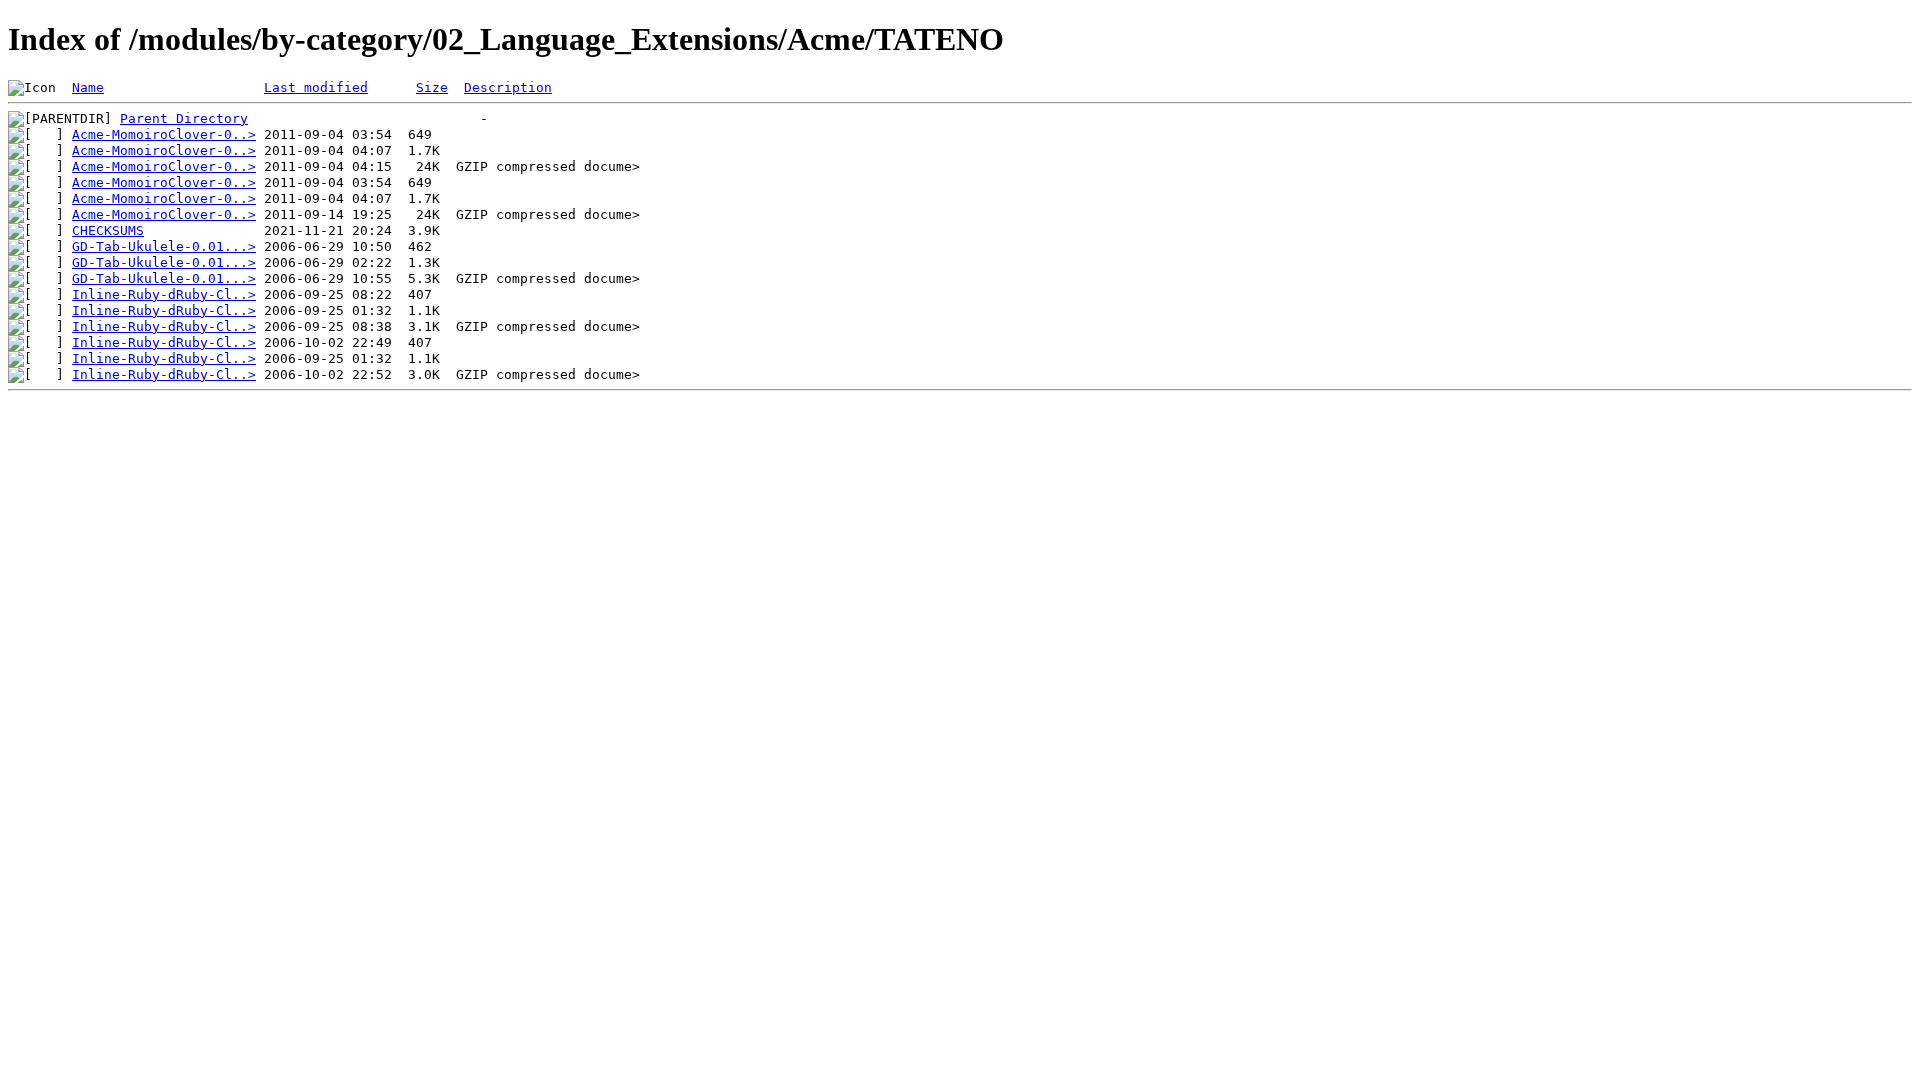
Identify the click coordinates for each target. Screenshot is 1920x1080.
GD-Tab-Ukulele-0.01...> (164, 246)
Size (432, 87)
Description (508, 87)
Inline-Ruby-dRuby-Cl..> (164, 294)
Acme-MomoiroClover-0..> (164, 134)
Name (88, 87)
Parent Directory (184, 118)
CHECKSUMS (108, 230)
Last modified (316, 87)
